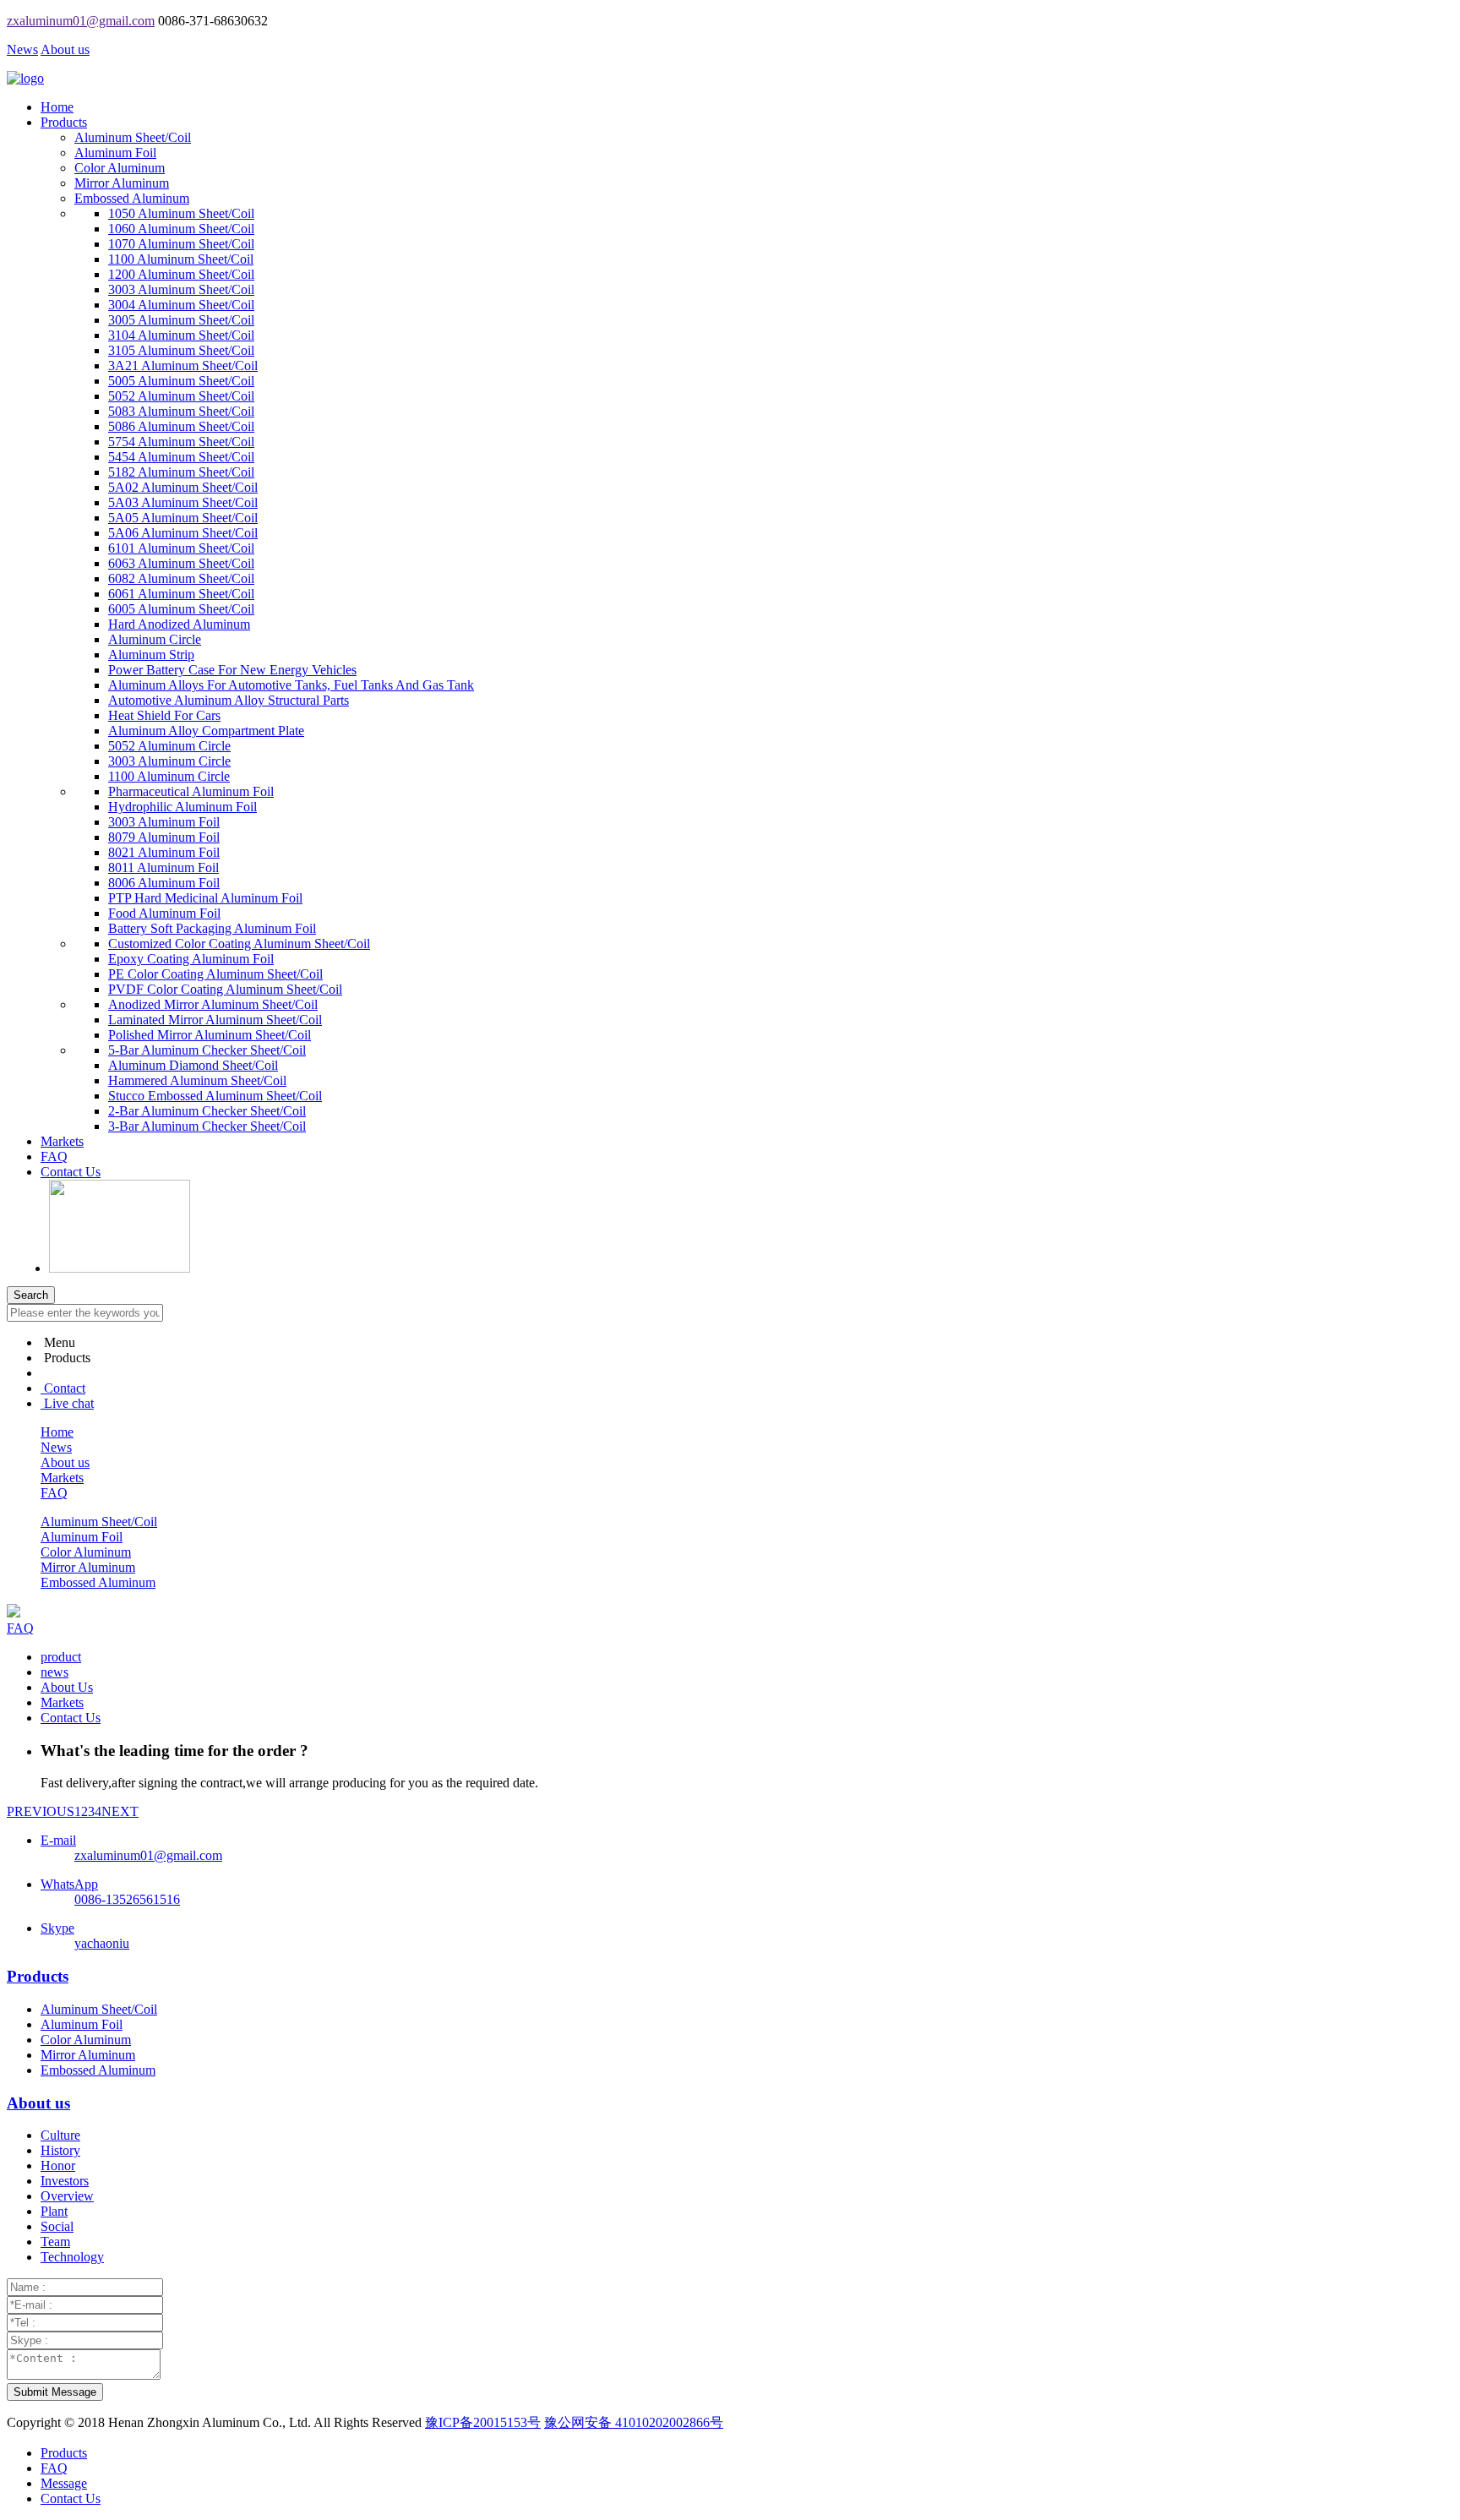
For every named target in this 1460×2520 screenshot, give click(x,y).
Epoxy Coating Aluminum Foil (191, 959)
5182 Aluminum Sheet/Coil (181, 472)
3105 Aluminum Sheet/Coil (181, 350)
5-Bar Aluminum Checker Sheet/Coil (207, 1050)
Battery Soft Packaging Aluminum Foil (212, 928)
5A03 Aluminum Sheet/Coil (183, 502)
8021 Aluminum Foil (164, 852)
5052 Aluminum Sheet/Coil (181, 396)
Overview (67, 2196)
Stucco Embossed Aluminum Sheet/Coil (215, 1096)
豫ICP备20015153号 (483, 2422)
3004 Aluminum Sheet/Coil (181, 305)
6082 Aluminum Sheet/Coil (181, 578)
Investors (65, 2181)
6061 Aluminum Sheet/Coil (181, 594)
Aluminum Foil (115, 153)
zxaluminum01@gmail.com (81, 21)
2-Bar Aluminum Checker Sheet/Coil (207, 1111)
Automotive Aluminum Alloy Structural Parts (229, 700)
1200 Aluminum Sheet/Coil (181, 274)
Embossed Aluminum (132, 198)
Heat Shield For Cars (164, 715)
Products (64, 122)
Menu (60, 1342)
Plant (54, 2211)
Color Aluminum (120, 168)
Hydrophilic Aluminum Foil (182, 807)
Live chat (69, 1403)
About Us (67, 1687)
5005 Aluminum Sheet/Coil (181, 381)
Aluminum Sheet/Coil (133, 137)
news (54, 1672)
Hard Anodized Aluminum (179, 624)
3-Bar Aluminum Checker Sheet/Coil (207, 1126)
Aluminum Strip (151, 655)
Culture (60, 2135)
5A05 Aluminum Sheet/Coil (183, 518)
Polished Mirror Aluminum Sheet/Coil (210, 1035)
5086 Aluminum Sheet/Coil (181, 426)
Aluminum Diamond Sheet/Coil (193, 1065)
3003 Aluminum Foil (164, 822)
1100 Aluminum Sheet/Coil (181, 259)
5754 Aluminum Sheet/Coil (181, 442)
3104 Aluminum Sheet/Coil (181, 335)
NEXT (120, 1811)
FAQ (54, 1156)
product (61, 1657)
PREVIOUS (41, 1811)
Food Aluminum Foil (164, 913)
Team (55, 2242)
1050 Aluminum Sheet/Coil (181, 213)
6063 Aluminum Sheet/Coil (181, 563)
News (22, 49)
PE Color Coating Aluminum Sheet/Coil (215, 974)
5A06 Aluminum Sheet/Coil (183, 533)
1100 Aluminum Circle (169, 776)
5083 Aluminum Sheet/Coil (181, 411)
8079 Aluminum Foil (164, 837)
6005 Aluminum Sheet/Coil (181, 609)
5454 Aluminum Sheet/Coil (181, 457)
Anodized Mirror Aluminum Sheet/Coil (213, 1004)
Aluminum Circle (155, 639)
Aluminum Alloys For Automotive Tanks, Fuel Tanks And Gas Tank (291, 685)
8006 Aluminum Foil (164, 883)
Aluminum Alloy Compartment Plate (206, 731)
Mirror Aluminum (122, 183)
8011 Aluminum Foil (163, 867)
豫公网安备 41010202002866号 (634, 2422)
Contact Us (71, 1172)
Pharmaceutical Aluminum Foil (191, 791)
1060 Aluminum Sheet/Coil (181, 229)
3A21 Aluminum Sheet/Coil (183, 365)
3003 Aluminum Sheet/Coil (181, 289)
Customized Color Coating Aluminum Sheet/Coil (239, 944)
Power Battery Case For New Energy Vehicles (232, 670)
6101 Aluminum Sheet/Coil (181, 548)
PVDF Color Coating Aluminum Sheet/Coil (225, 989)
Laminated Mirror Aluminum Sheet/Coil (215, 1020)
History (60, 2150)
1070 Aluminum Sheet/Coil (181, 244)
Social (57, 2226)
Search (31, 1295)
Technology (72, 2257)
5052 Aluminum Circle (169, 746)
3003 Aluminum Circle (169, 761)
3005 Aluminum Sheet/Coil (181, 320)
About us (65, 49)
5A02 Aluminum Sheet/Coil (183, 487)
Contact (65, 1388)
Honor (58, 2165)
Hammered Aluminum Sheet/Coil (197, 1080)
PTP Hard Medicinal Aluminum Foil (205, 898)
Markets (62, 1141)
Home (57, 107)
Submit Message (55, 2392)
